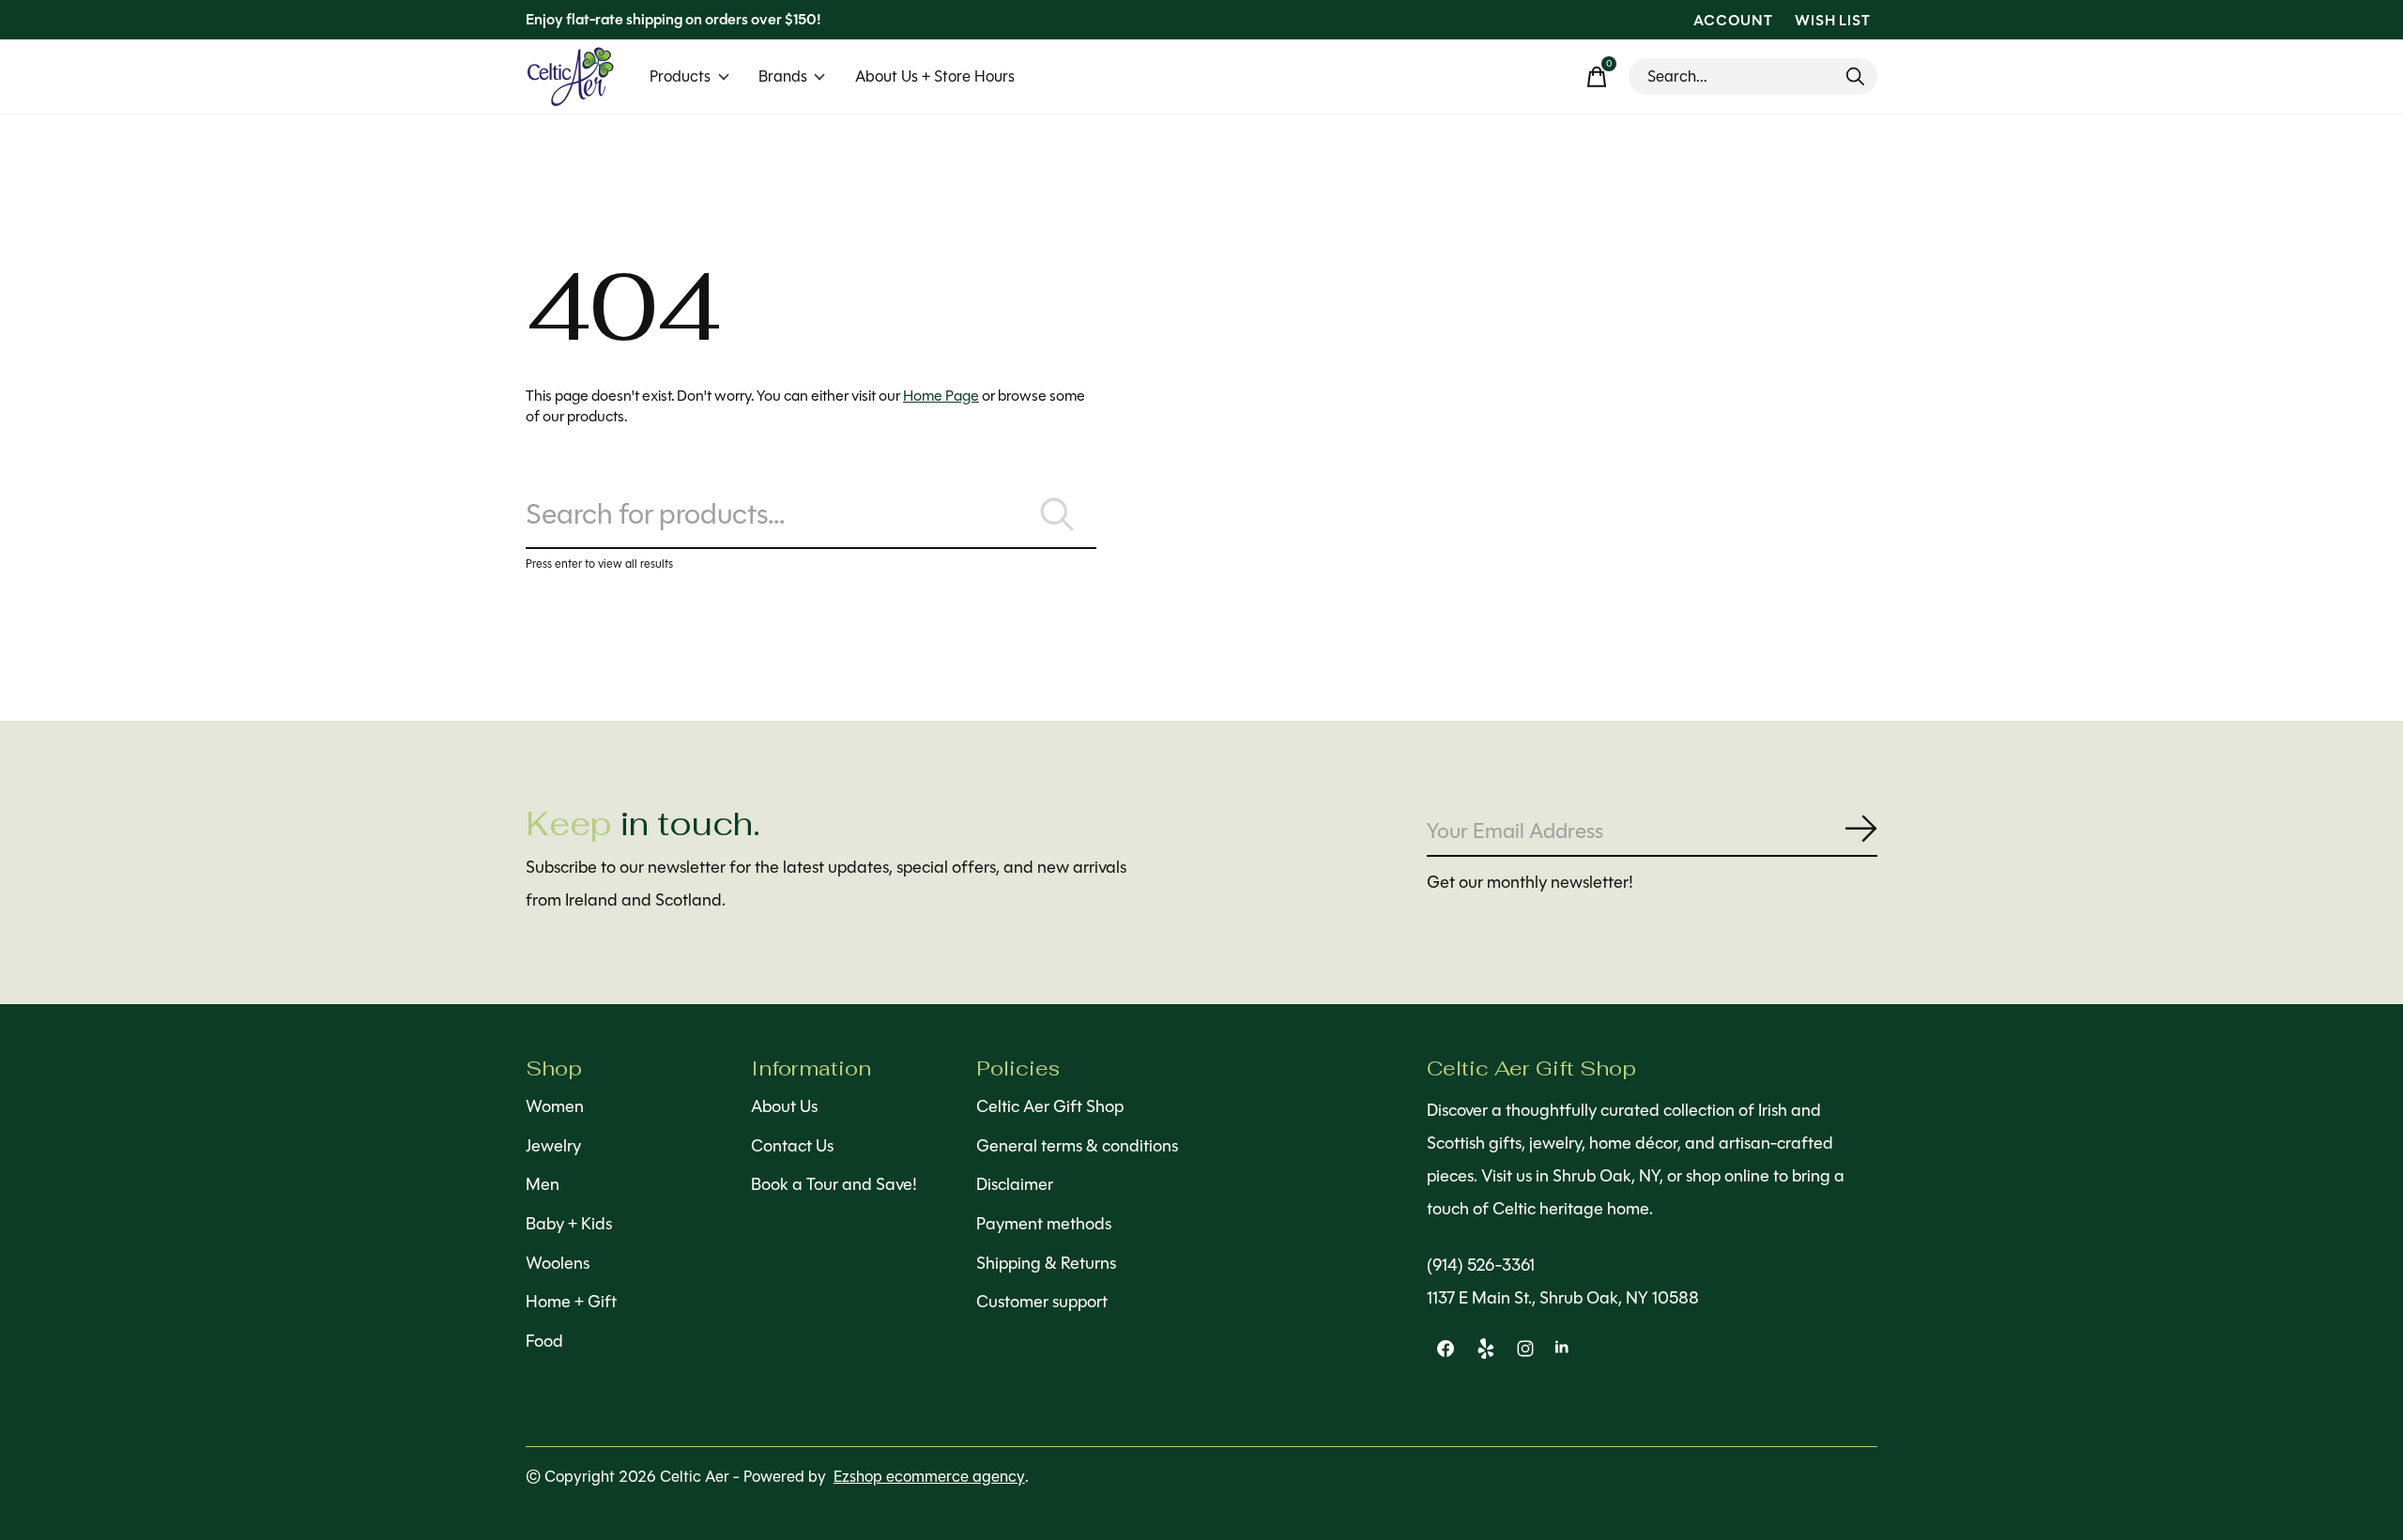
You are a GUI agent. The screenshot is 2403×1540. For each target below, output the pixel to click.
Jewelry (553, 1146)
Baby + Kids (569, 1224)
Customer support (1042, 1302)
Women (555, 1106)
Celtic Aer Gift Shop (1050, 1106)
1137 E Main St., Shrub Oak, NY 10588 (1563, 1298)
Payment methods (1044, 1224)
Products (680, 76)
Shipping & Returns (1046, 1263)
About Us (784, 1106)
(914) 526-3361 (1481, 1265)
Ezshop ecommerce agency (929, 1477)
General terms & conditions (1077, 1146)
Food (544, 1341)
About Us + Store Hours (935, 76)
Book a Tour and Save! (834, 1184)
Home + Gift (571, 1302)
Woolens (558, 1263)
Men (543, 1184)
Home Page (941, 396)
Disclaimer (1015, 1184)
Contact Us (792, 1146)
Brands (783, 76)
